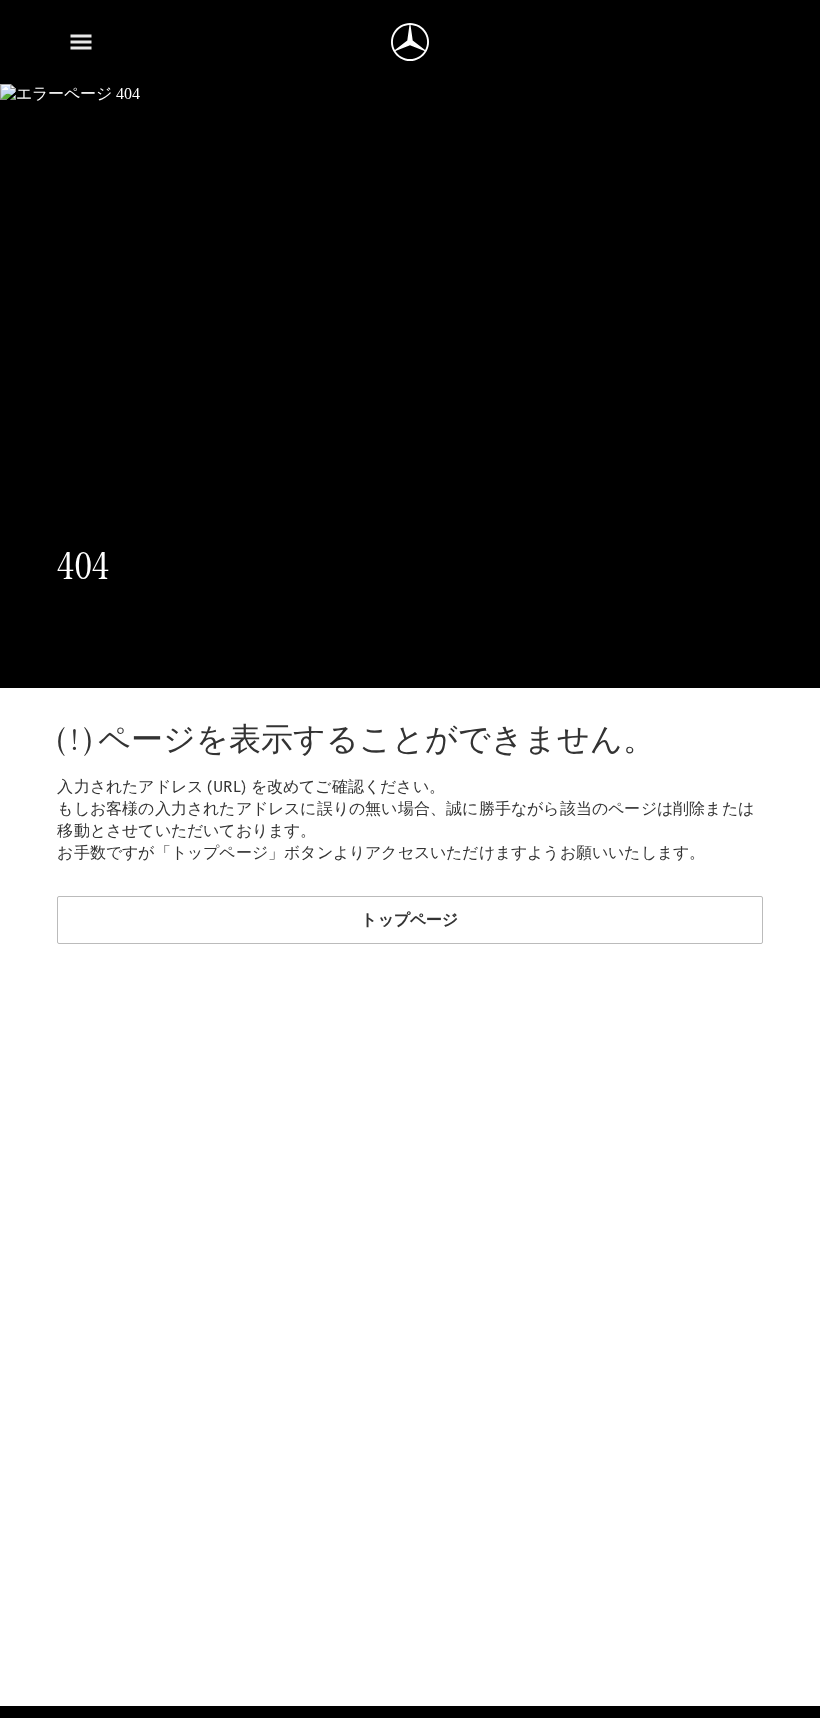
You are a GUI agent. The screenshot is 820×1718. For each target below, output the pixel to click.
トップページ (409, 919)
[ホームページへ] (410, 42)
